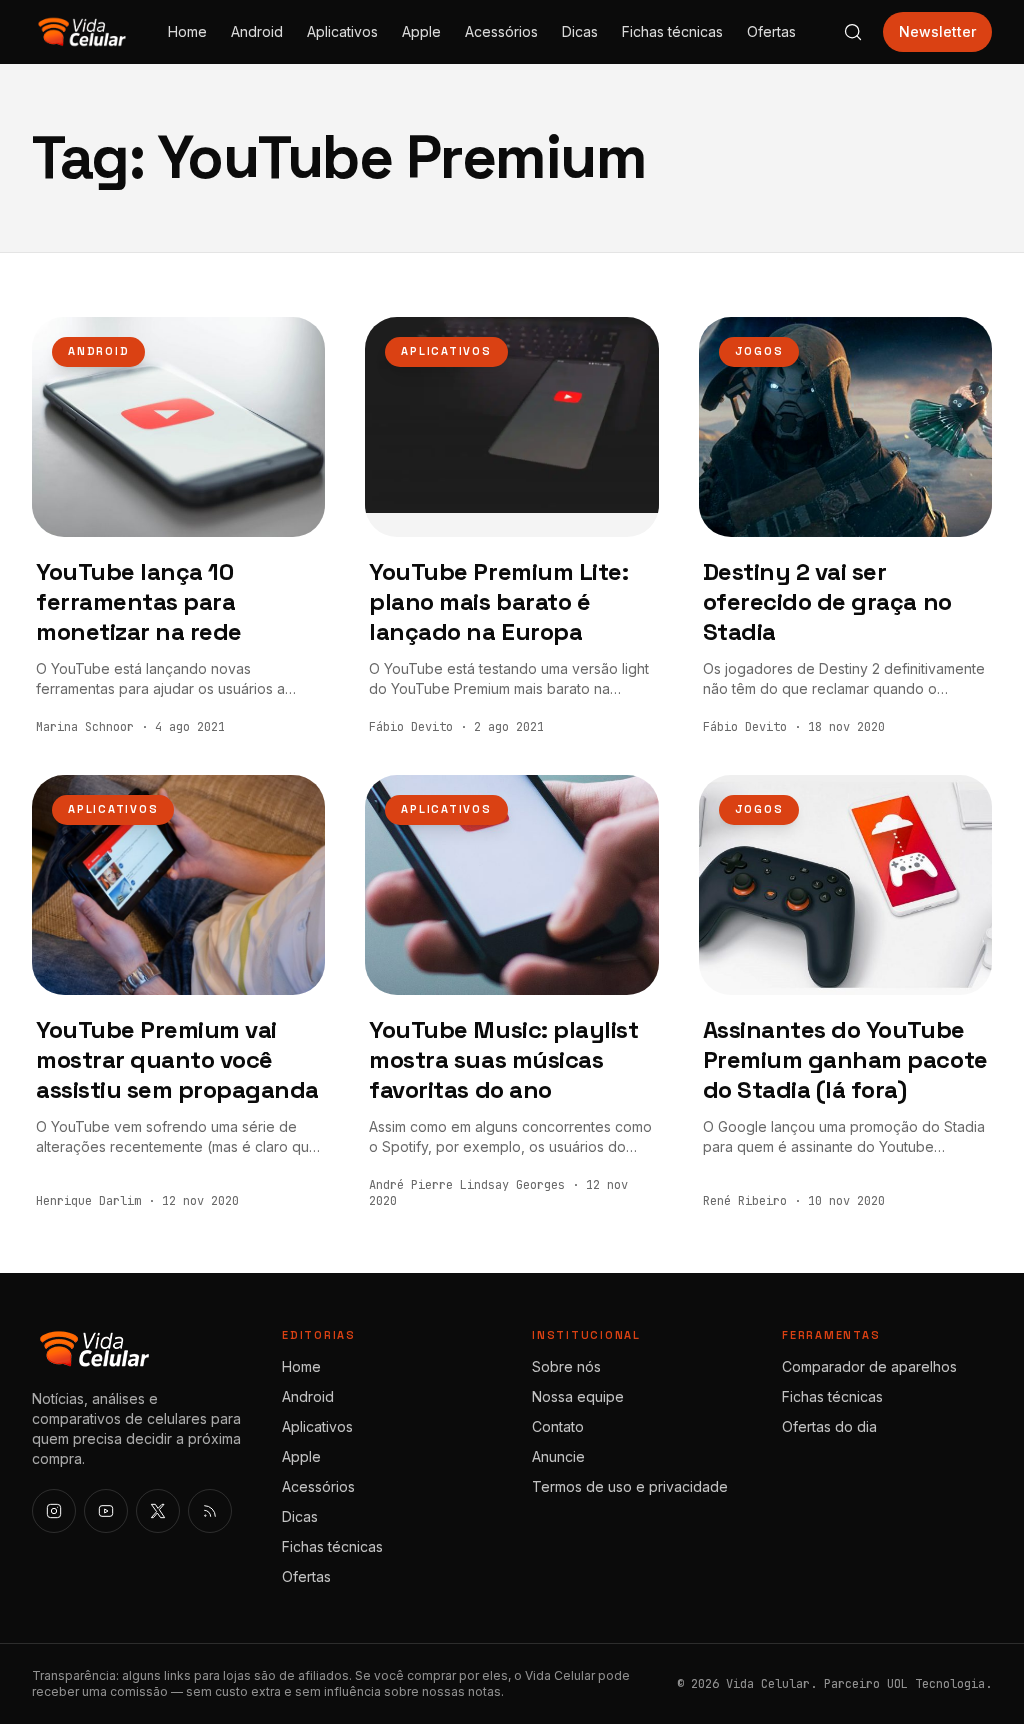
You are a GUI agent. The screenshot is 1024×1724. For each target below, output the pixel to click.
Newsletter (937, 31)
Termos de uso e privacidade (630, 1486)
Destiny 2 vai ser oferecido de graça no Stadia (827, 601)
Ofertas (771, 31)
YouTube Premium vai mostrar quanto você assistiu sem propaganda (177, 1059)
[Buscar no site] (853, 32)
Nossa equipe (578, 1396)
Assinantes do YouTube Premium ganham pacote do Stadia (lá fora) (845, 1059)
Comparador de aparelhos (869, 1366)
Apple (421, 31)
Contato (558, 1426)
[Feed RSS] (210, 1511)
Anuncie (558, 1456)
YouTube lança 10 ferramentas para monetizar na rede (139, 601)
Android (257, 31)
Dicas (580, 31)
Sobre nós (566, 1366)
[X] (158, 1511)
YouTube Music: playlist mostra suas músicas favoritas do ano (503, 1059)
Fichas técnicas (672, 31)
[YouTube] (106, 1511)
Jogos (759, 351)
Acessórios (501, 31)
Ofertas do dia (829, 1426)
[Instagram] (54, 1511)
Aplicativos (342, 31)
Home (187, 31)
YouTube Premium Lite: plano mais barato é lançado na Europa (498, 601)
